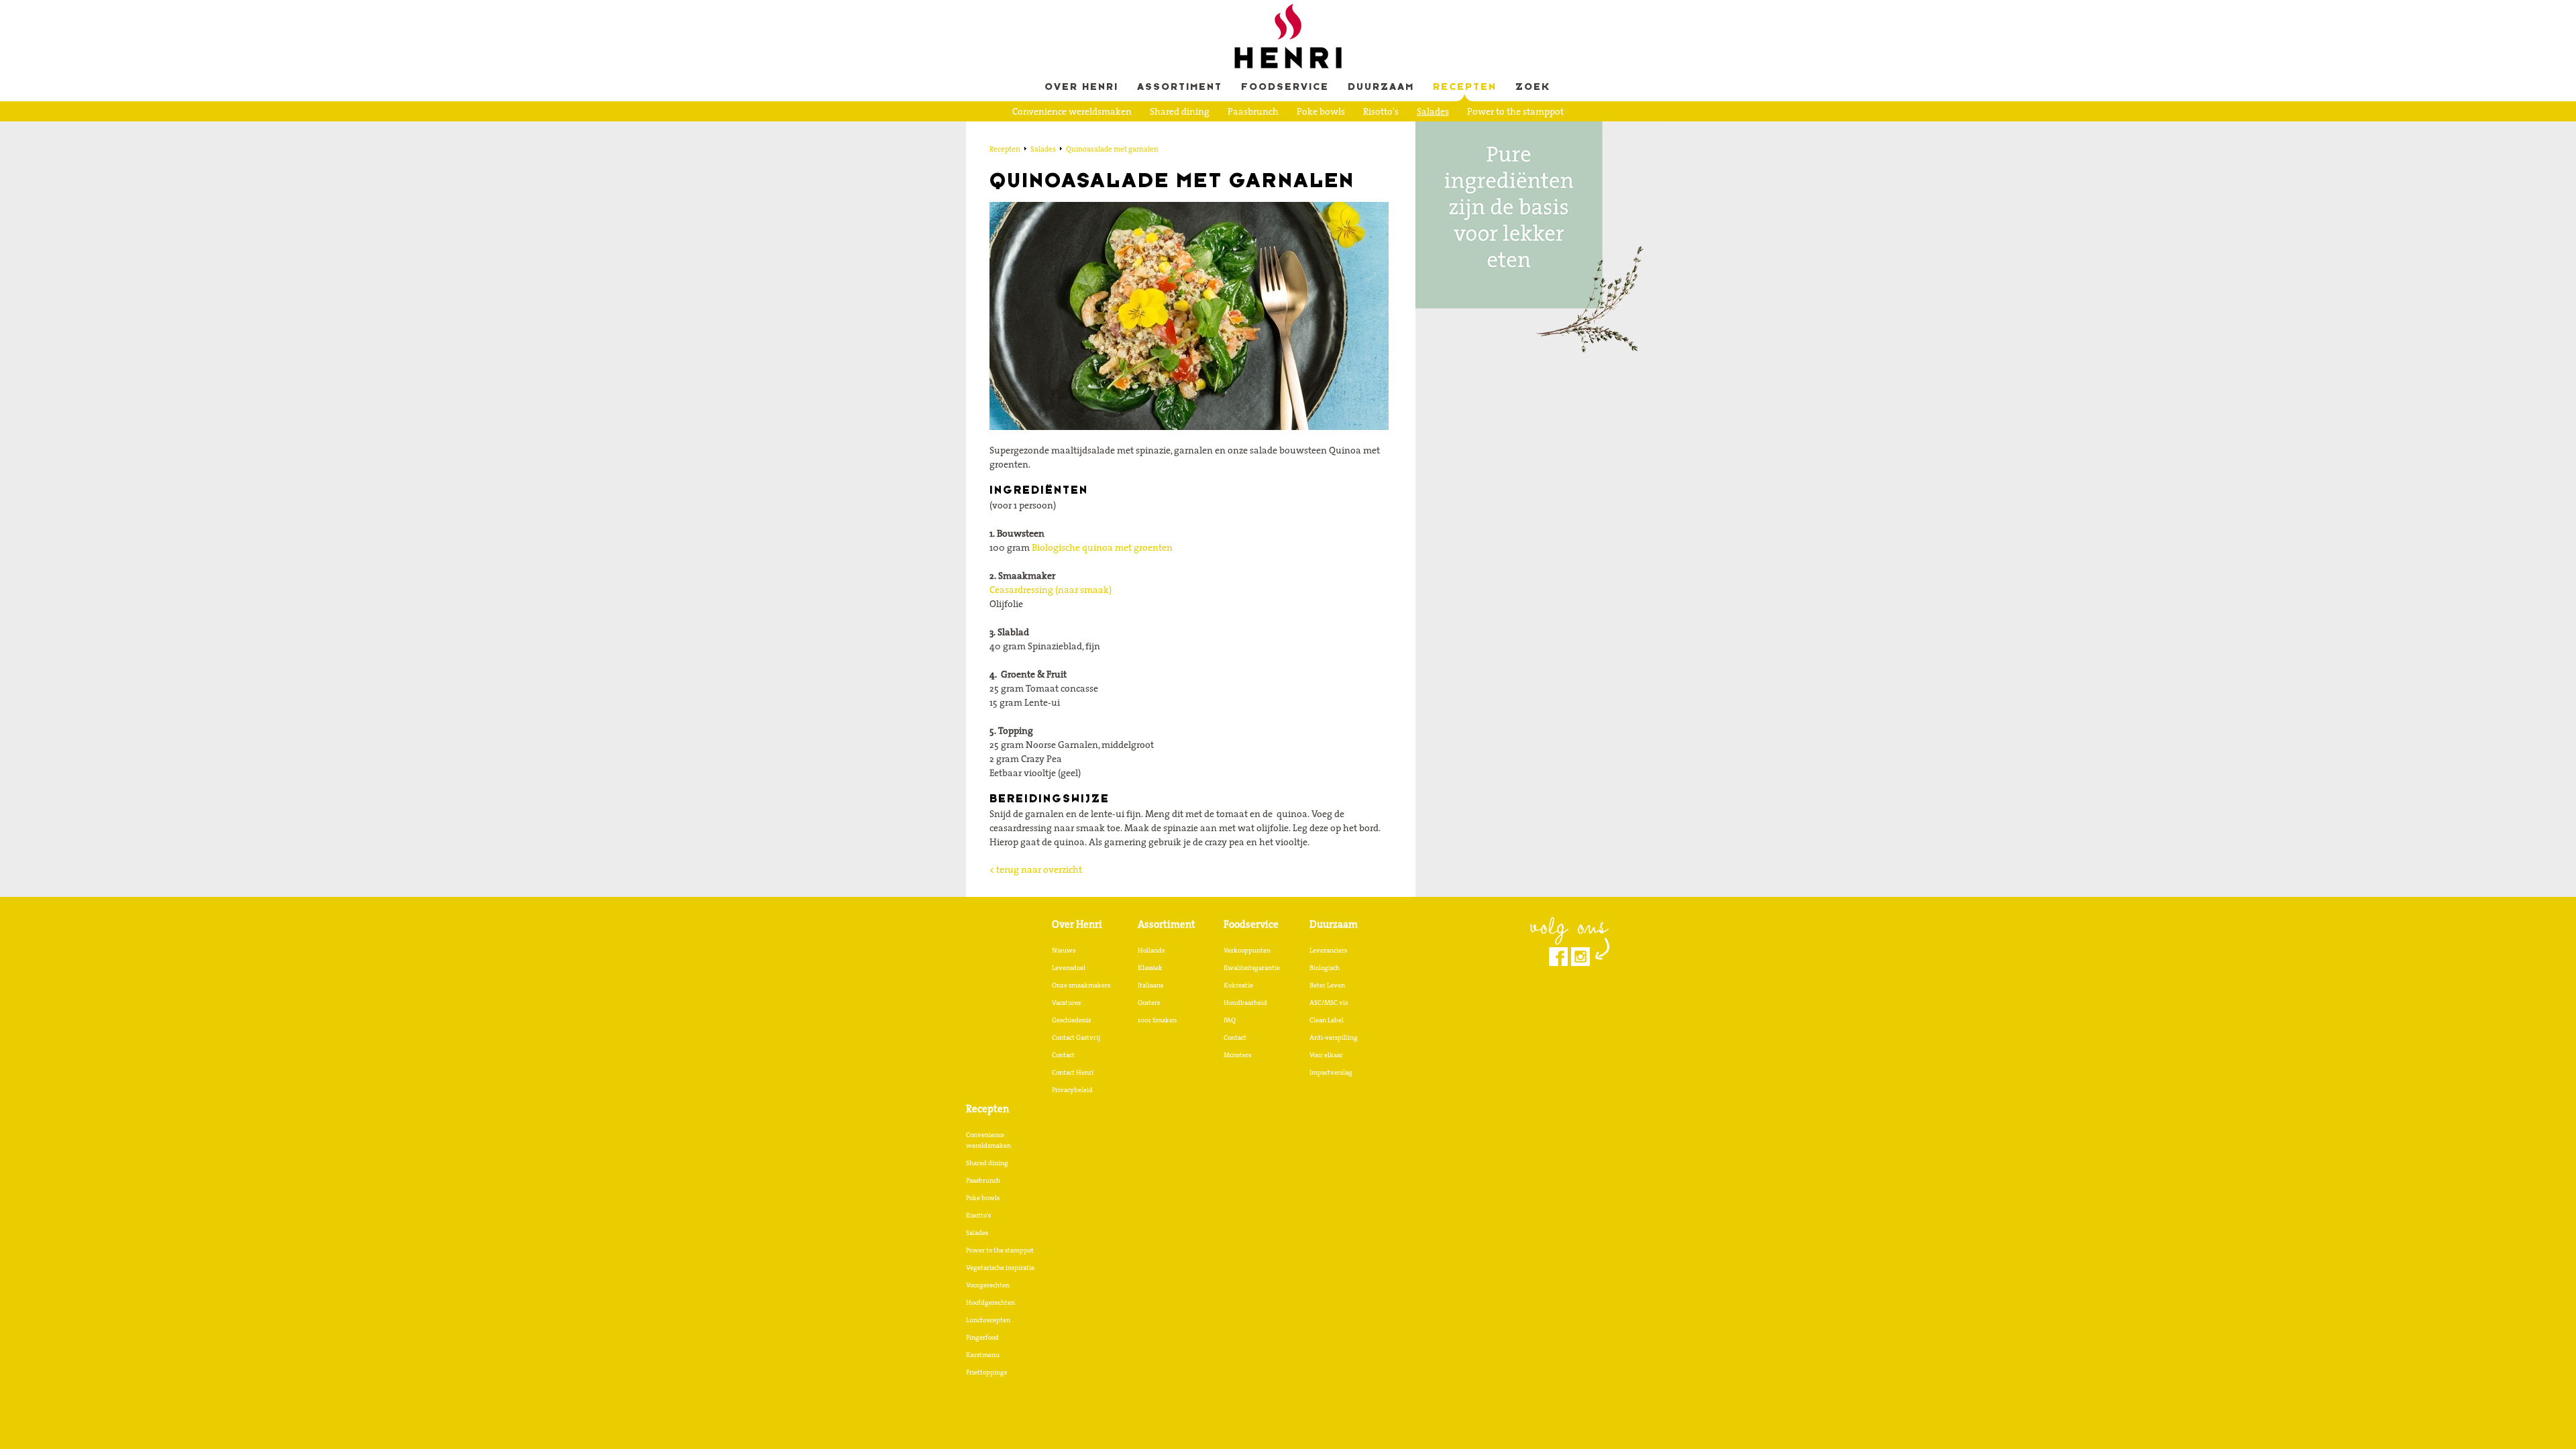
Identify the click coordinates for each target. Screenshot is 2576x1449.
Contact (1063, 1055)
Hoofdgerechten (1243, 132)
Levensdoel (1069, 967)
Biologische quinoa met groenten (1102, 547)
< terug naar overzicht (1036, 869)
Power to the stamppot (1515, 111)
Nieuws (1064, 950)
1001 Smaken (1157, 1020)
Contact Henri (1073, 1072)
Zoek (1533, 88)
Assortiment (1180, 88)
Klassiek (1150, 967)
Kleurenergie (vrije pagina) (1288, 153)
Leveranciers (1328, 950)
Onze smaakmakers (1081, 985)
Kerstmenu (983, 1354)
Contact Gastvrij (1076, 1037)
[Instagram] (1580, 957)
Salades (1433, 111)
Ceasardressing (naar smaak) (1051, 590)
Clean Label (1327, 1020)
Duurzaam (1381, 88)
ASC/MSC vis (1329, 1002)
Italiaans (1150, 985)
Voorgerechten (1159, 132)
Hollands (1151, 950)
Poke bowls (1321, 111)
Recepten (1465, 88)
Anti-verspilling (1334, 1037)
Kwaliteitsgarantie (1252, 967)
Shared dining (1180, 111)
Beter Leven (1327, 985)
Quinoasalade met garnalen (1112, 149)
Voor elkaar (1326, 1055)
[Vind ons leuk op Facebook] (1558, 957)
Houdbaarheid (1245, 1002)
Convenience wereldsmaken (1072, 111)
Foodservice (1285, 88)
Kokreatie (1238, 985)
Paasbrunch (1253, 111)
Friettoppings (986, 1372)
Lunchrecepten (1327, 132)
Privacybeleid (1072, 1089)
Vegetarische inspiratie (1062, 132)
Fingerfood (1400, 132)
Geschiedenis (1071, 1020)
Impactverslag (1331, 1072)
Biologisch (1325, 967)
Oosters (1149, 1002)
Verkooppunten (1247, 950)
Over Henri (1081, 88)
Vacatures (1066, 1002)
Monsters (1237, 1055)
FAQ (1230, 1020)
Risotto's (1381, 111)
